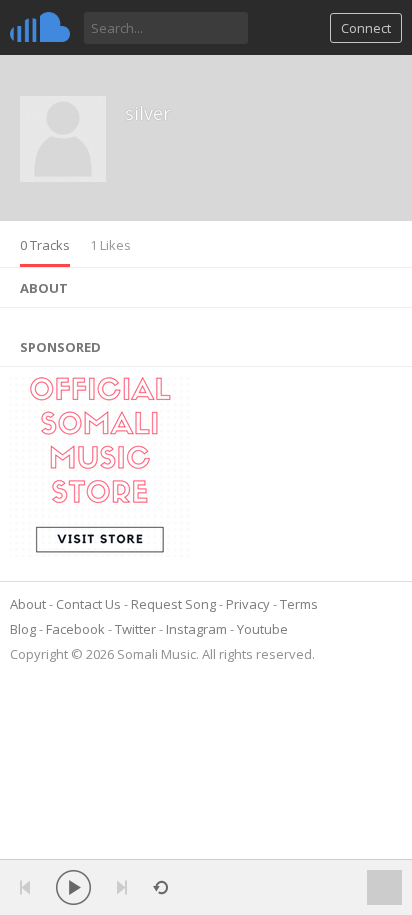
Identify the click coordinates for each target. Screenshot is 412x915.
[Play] (73, 887)
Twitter (135, 629)
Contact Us (88, 604)
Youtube (262, 629)
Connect (366, 28)
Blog (23, 629)
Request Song (173, 604)
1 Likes (110, 245)
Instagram (196, 629)
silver (148, 113)
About (28, 604)
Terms (299, 604)
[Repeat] (160, 887)
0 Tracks (45, 245)
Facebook (75, 629)
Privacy (248, 604)
